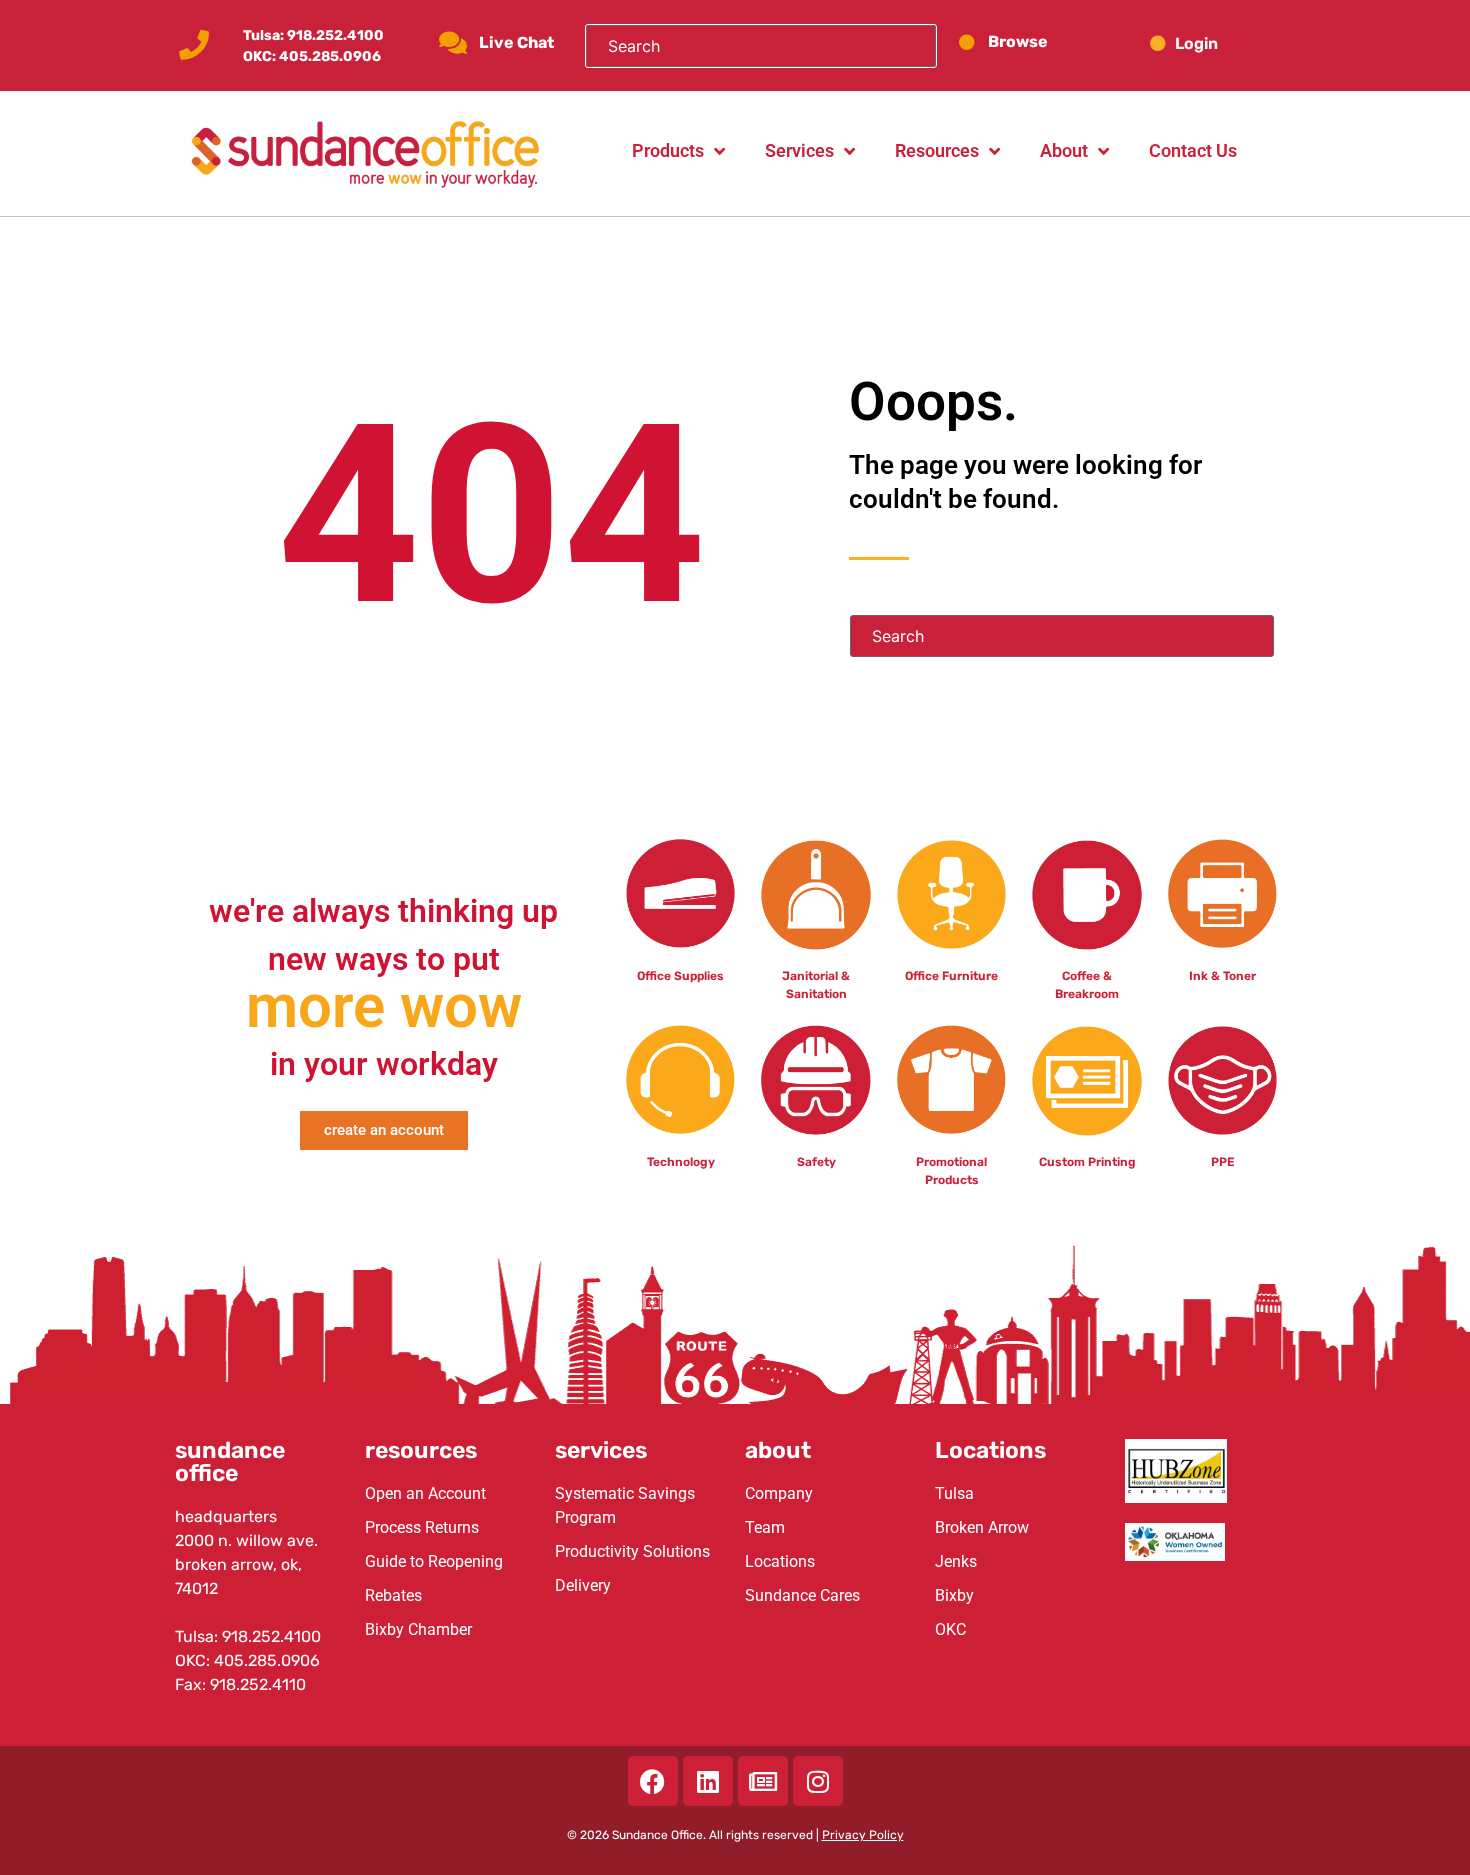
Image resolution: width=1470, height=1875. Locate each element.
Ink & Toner (1222, 976)
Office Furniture (951, 976)
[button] (1212, 43)
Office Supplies (680, 976)
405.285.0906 (330, 56)
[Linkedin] (708, 1781)
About (1064, 150)
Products (668, 150)
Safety (816, 1162)
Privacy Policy (863, 1835)
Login (1196, 43)
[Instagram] (818, 1781)
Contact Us (1193, 150)
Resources (937, 150)
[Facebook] (653, 1781)
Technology (681, 1162)
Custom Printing (1087, 1162)
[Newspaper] (763, 1781)
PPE (1223, 1162)
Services (799, 150)
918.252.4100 (335, 35)
